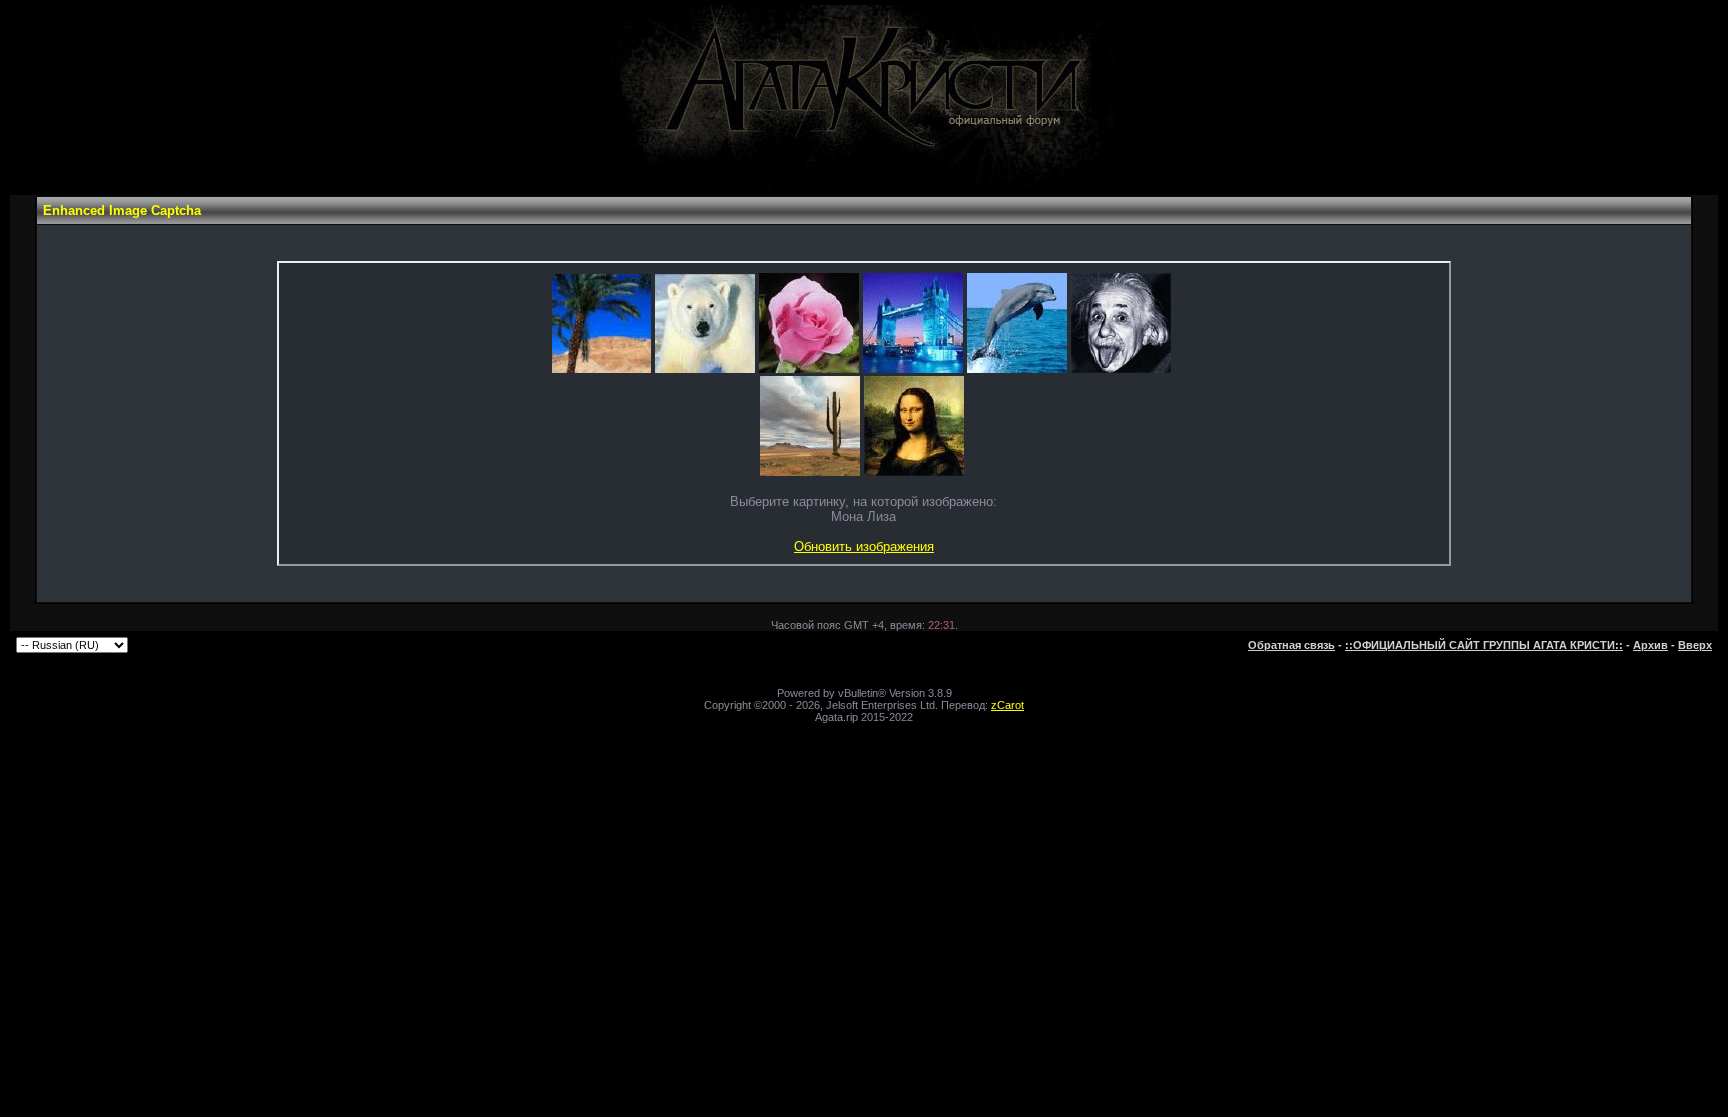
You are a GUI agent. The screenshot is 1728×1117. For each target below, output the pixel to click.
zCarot (1007, 705)
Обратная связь (1291, 645)
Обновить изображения (864, 546)
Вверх (1695, 645)
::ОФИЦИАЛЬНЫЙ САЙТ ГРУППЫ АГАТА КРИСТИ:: (1484, 645)
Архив (1650, 645)
